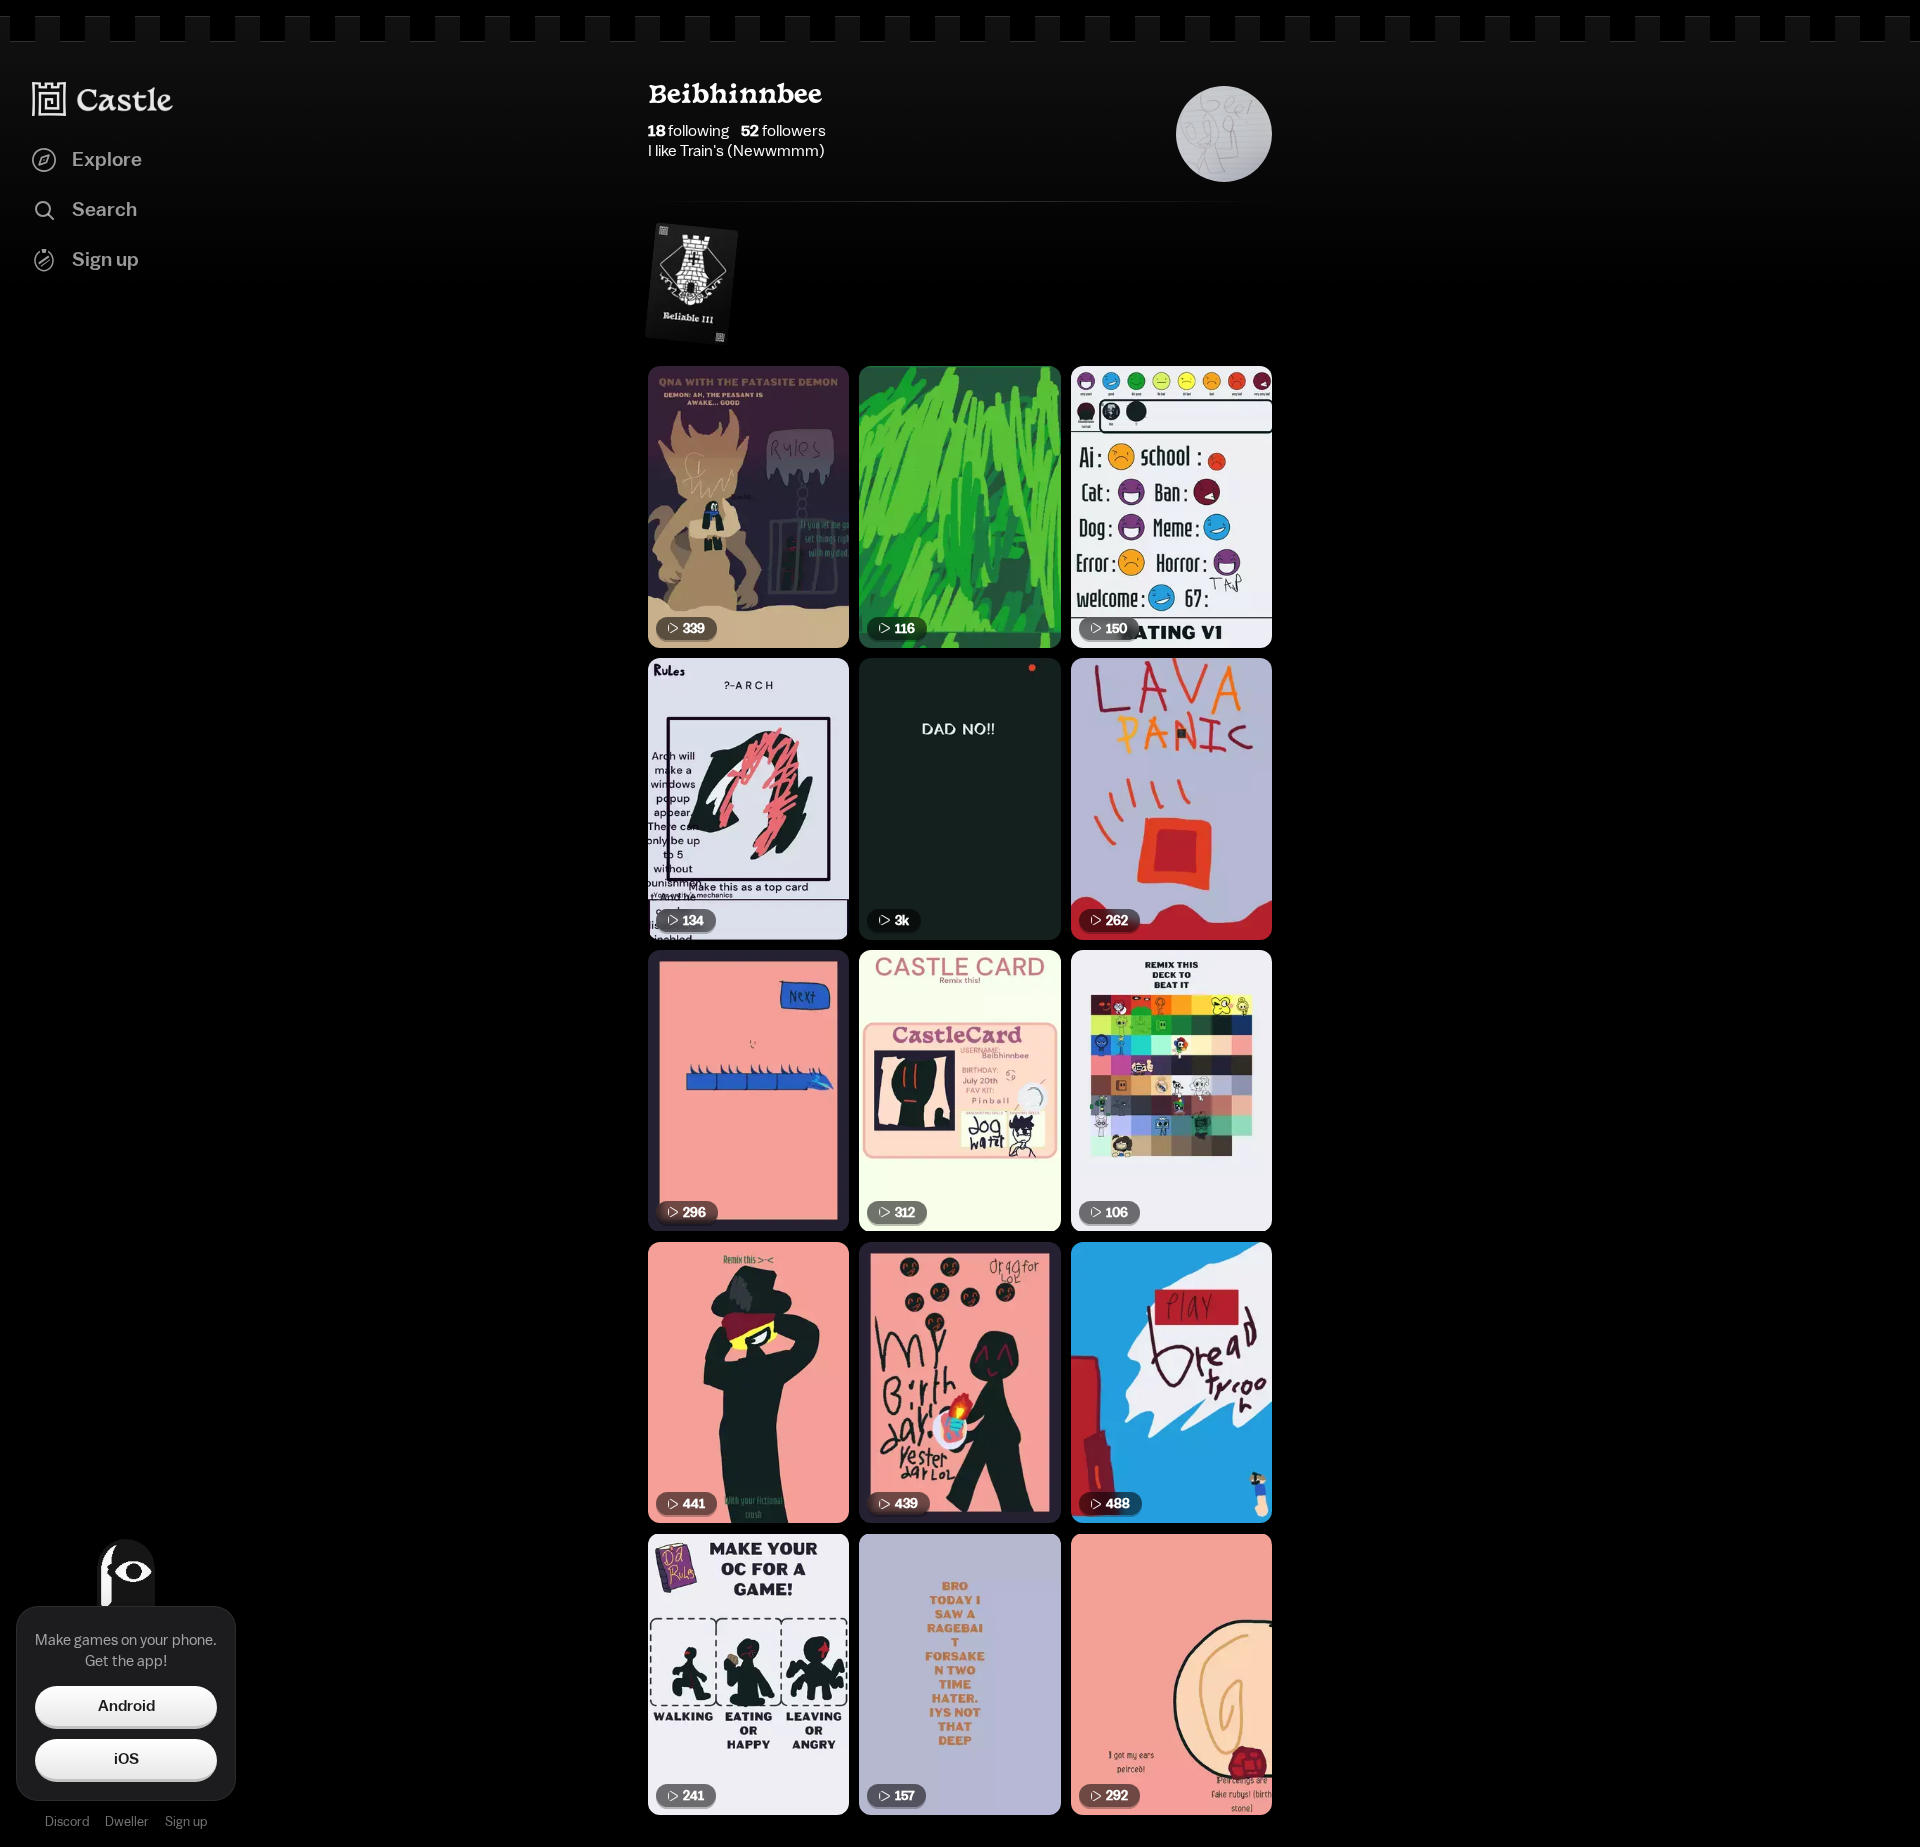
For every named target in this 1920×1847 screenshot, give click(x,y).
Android (126, 1706)
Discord (67, 1821)
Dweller (127, 1821)
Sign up (186, 1821)
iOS (126, 1759)
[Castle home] (103, 99)
